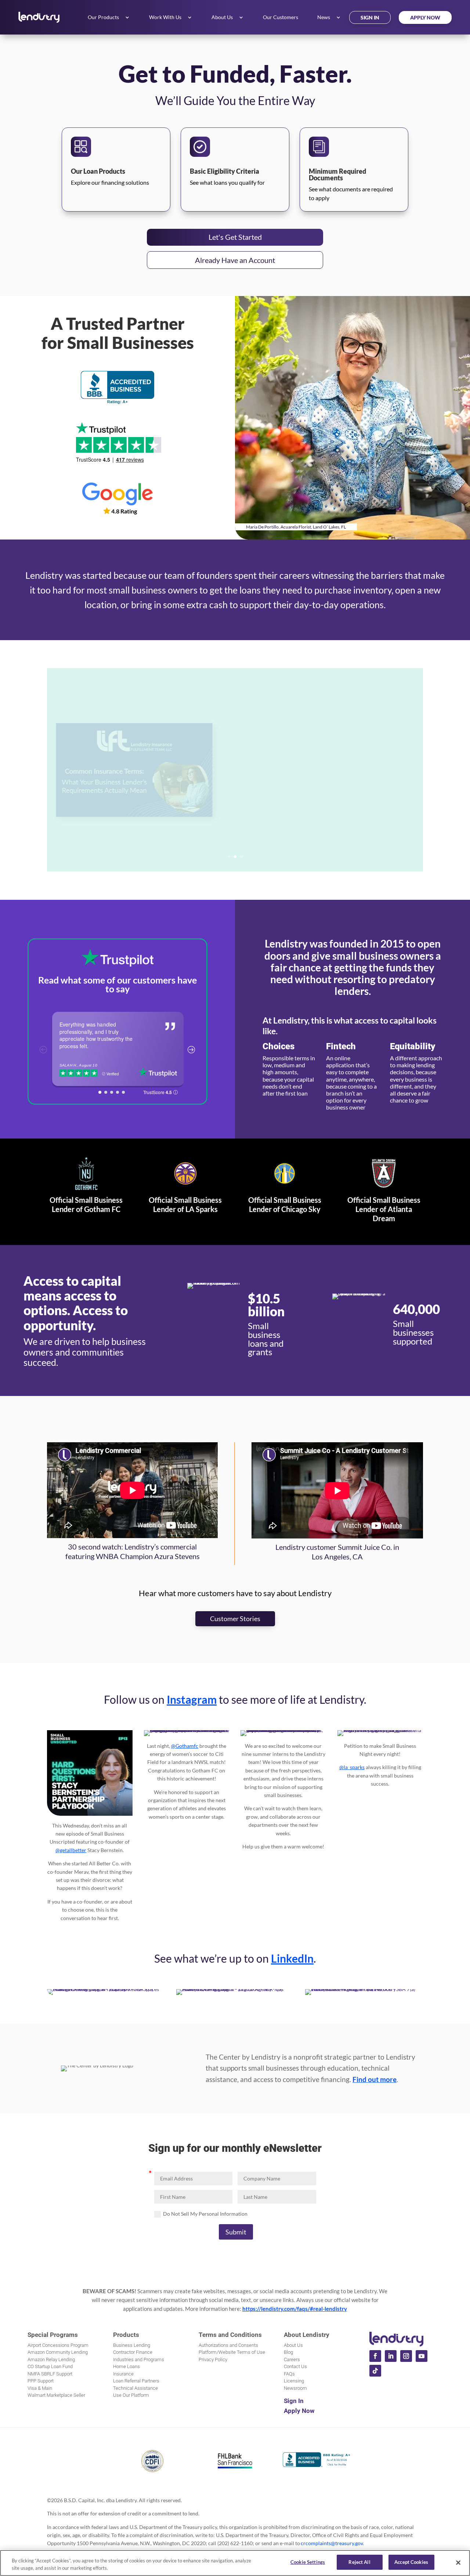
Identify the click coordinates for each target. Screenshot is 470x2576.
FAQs (289, 2374)
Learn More (271, 815)
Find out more (375, 2079)
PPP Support (41, 2381)
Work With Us (165, 17)
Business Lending (132, 2345)
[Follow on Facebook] (375, 2356)
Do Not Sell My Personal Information (205, 2214)
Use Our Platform (131, 2395)
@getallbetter (71, 1850)
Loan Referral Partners (136, 2381)
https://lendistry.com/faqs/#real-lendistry (295, 2309)
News (324, 17)
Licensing (294, 2381)
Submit (236, 2232)
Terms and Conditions (230, 2335)
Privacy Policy (213, 2359)
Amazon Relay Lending (51, 2359)
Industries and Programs (139, 2359)
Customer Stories (235, 1619)
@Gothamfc (185, 1746)
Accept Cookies (411, 2562)
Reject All (359, 2562)
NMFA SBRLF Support (50, 2374)
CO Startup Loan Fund (50, 2366)
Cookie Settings (308, 2562)
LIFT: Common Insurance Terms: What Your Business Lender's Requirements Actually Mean (318, 755)
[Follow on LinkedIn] (391, 2356)
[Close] (458, 2562)
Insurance (123, 2374)
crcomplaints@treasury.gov (332, 2543)
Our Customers (281, 17)
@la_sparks (352, 1767)
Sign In (370, 17)
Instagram (192, 1699)
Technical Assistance (135, 2388)
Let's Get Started (235, 237)
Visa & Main (40, 2388)
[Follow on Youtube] (422, 2356)
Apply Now (425, 17)
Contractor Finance (133, 2352)
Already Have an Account (235, 260)
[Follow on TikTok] (375, 2371)
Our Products (103, 17)
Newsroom (295, 2388)
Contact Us (295, 2366)
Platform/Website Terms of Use (232, 2352)
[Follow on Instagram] (406, 2356)
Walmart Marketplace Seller (56, 2395)
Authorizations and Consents (228, 2345)
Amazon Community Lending (58, 2352)
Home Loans (126, 2366)
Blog (288, 2352)
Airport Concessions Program (58, 2345)
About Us (222, 17)
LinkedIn (292, 1958)
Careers (292, 2359)
